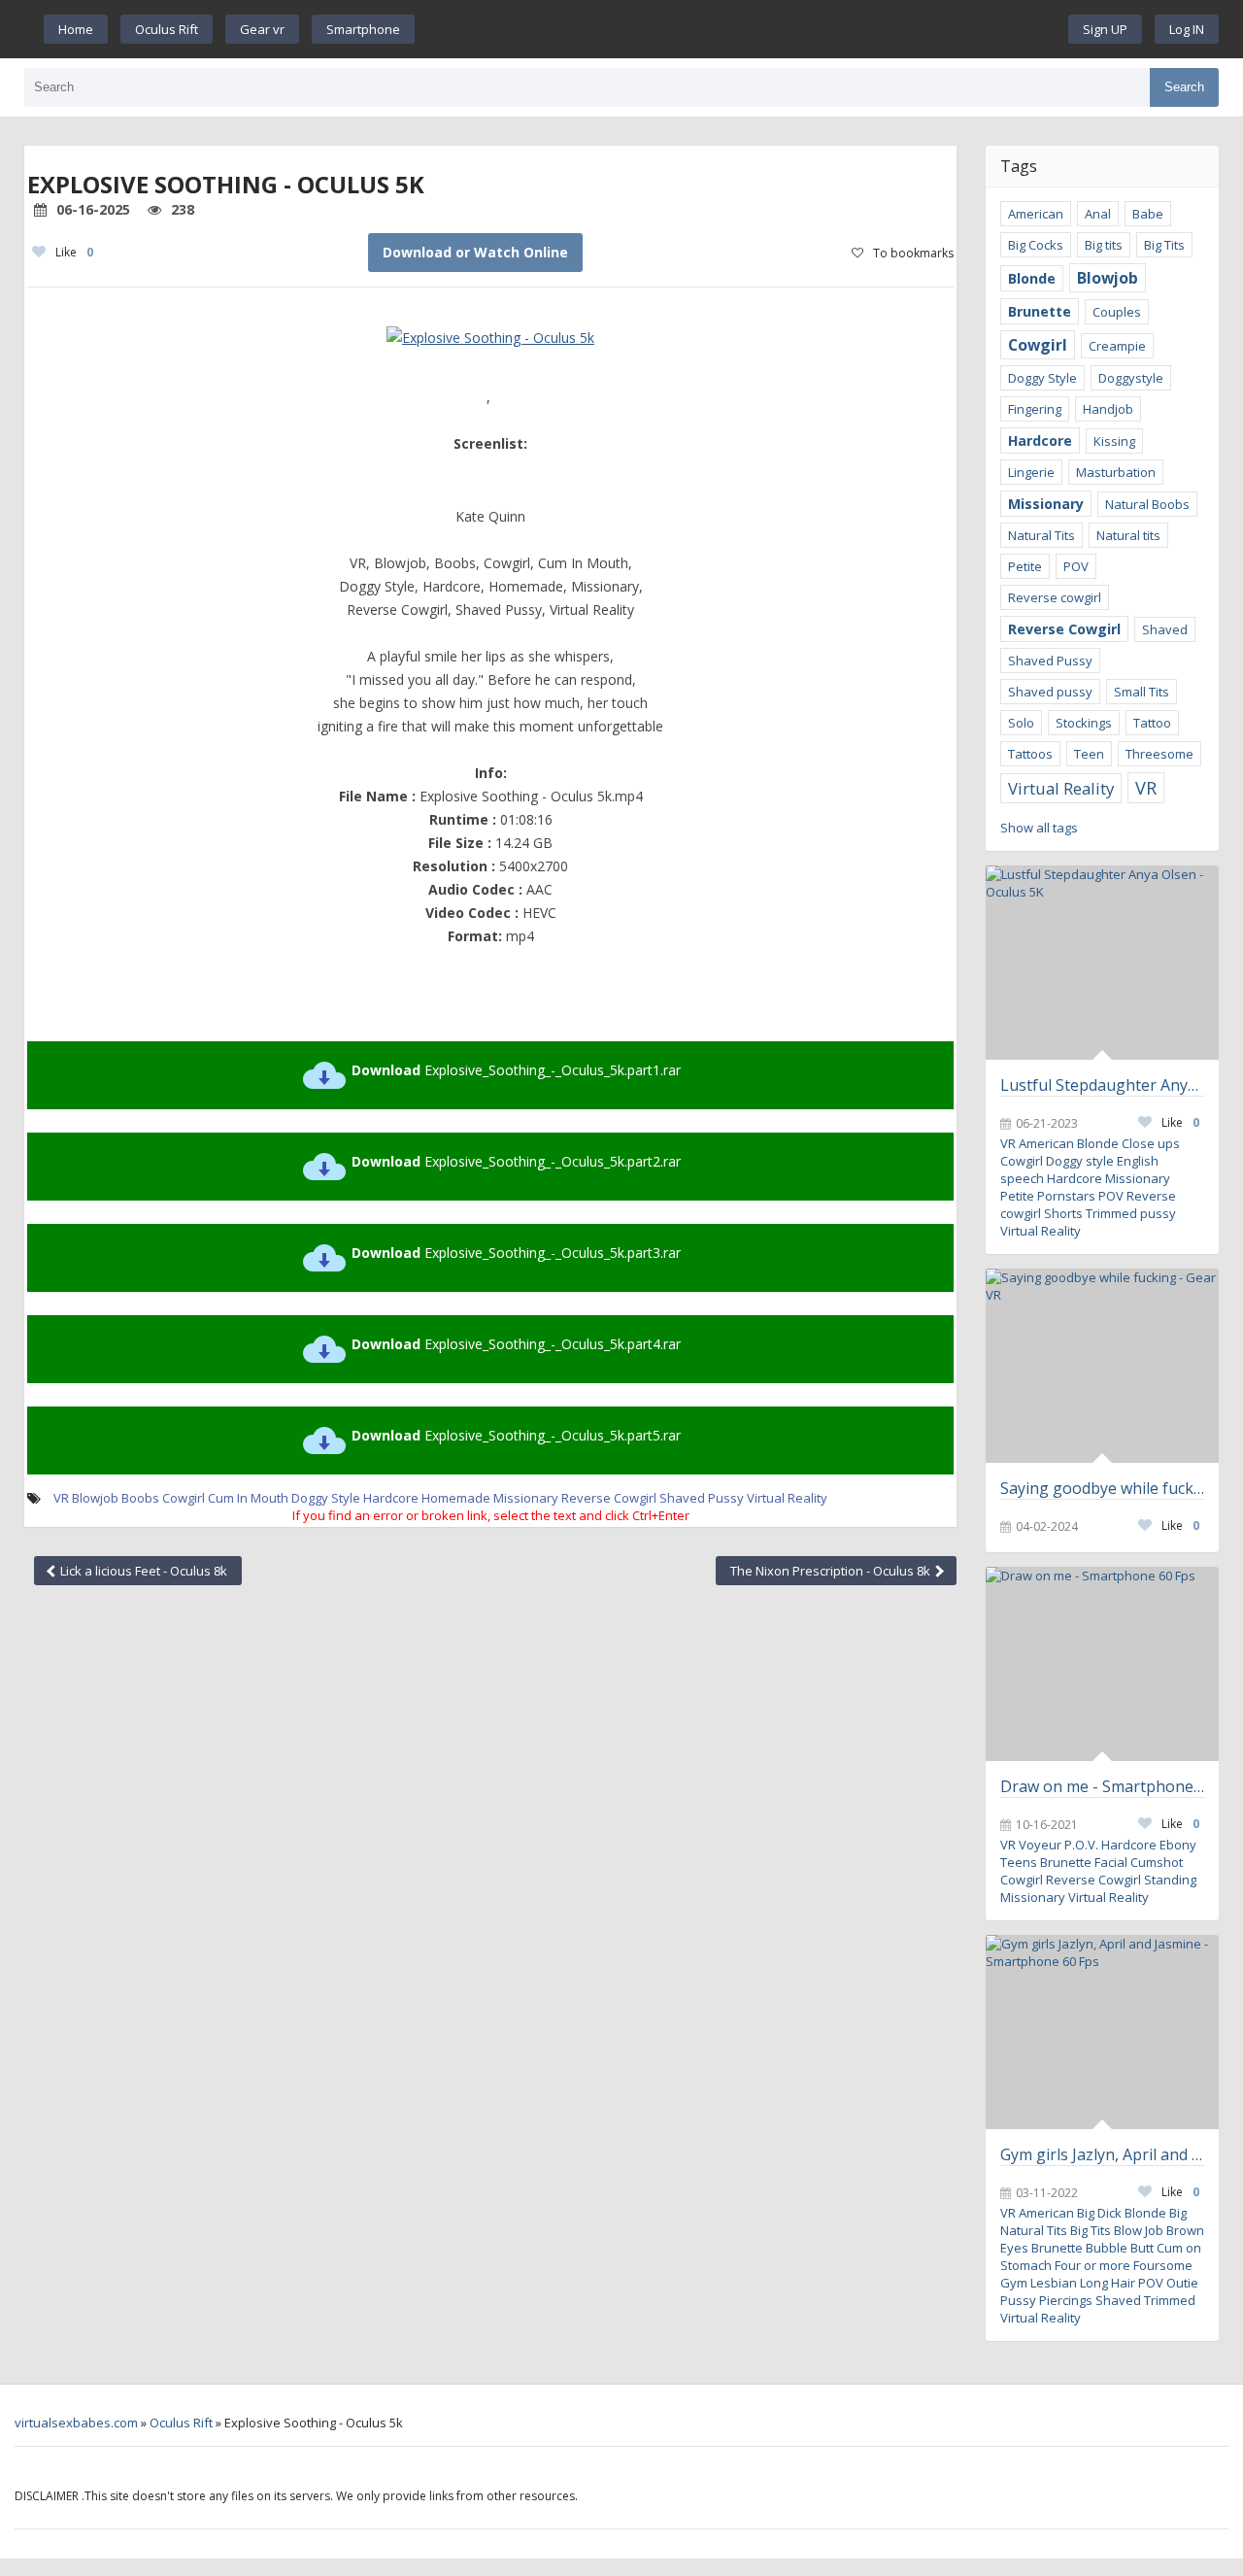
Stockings (1084, 723)
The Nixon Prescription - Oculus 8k (832, 1571)
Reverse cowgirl (1055, 597)
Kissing (1114, 441)
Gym (1014, 2283)
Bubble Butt (1120, 2248)
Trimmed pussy (1131, 1213)
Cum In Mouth (248, 1498)
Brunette (1040, 311)
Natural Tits (1041, 535)
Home (76, 29)
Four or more (1092, 2265)
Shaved (1165, 629)
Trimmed (1170, 2300)
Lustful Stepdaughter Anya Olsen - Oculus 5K (1102, 1085)
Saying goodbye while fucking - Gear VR (1102, 1488)
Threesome (1159, 754)
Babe (1148, 214)
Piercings (1066, 2300)
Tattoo (1152, 723)
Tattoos (1030, 754)
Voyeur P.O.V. (1058, 1845)
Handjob (1108, 409)
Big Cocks (1036, 245)
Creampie (1117, 346)
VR (61, 1498)
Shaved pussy (1050, 692)
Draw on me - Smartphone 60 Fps (1102, 1786)
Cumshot (1157, 1862)
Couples (1117, 312)
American (1036, 214)
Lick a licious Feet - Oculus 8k (142, 1571)
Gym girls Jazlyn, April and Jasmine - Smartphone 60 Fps (1102, 2154)
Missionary (526, 1498)
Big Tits (1164, 245)
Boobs (140, 1498)
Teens (1019, 1862)
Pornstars (1066, 1196)
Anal (1098, 214)
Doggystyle (1131, 378)
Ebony (1178, 1845)
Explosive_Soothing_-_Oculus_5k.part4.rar (516, 1344)
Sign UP (1105, 29)
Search (1184, 87)
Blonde (1032, 278)
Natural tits (1128, 535)
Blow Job (1139, 2230)
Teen (1089, 754)
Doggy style (1080, 1161)
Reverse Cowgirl (609, 1498)
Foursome (1163, 2265)
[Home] (742, 29)
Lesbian (1054, 2283)
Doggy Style (326, 1498)
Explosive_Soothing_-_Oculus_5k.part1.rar (516, 1070)
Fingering (1035, 409)
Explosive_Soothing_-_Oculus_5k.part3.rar (516, 1253)
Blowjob (95, 1498)
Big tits (1104, 245)
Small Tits (1142, 692)
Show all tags (1039, 828)
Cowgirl (184, 1498)
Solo (1021, 723)
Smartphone (363, 29)
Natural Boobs (1147, 504)
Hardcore (391, 1498)
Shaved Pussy (702, 1498)
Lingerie (1031, 472)
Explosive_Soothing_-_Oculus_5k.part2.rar (516, 1161)
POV (1076, 566)
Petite (1025, 566)
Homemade (456, 1498)
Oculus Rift (167, 29)
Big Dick (1099, 2213)
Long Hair (1108, 2283)
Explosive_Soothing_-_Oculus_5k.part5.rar (516, 1435)
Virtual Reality (787, 1498)
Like (74, 252)
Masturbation (1116, 472)
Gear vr (262, 29)
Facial (1111, 1862)
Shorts (1063, 1213)
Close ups (1151, 1143)
